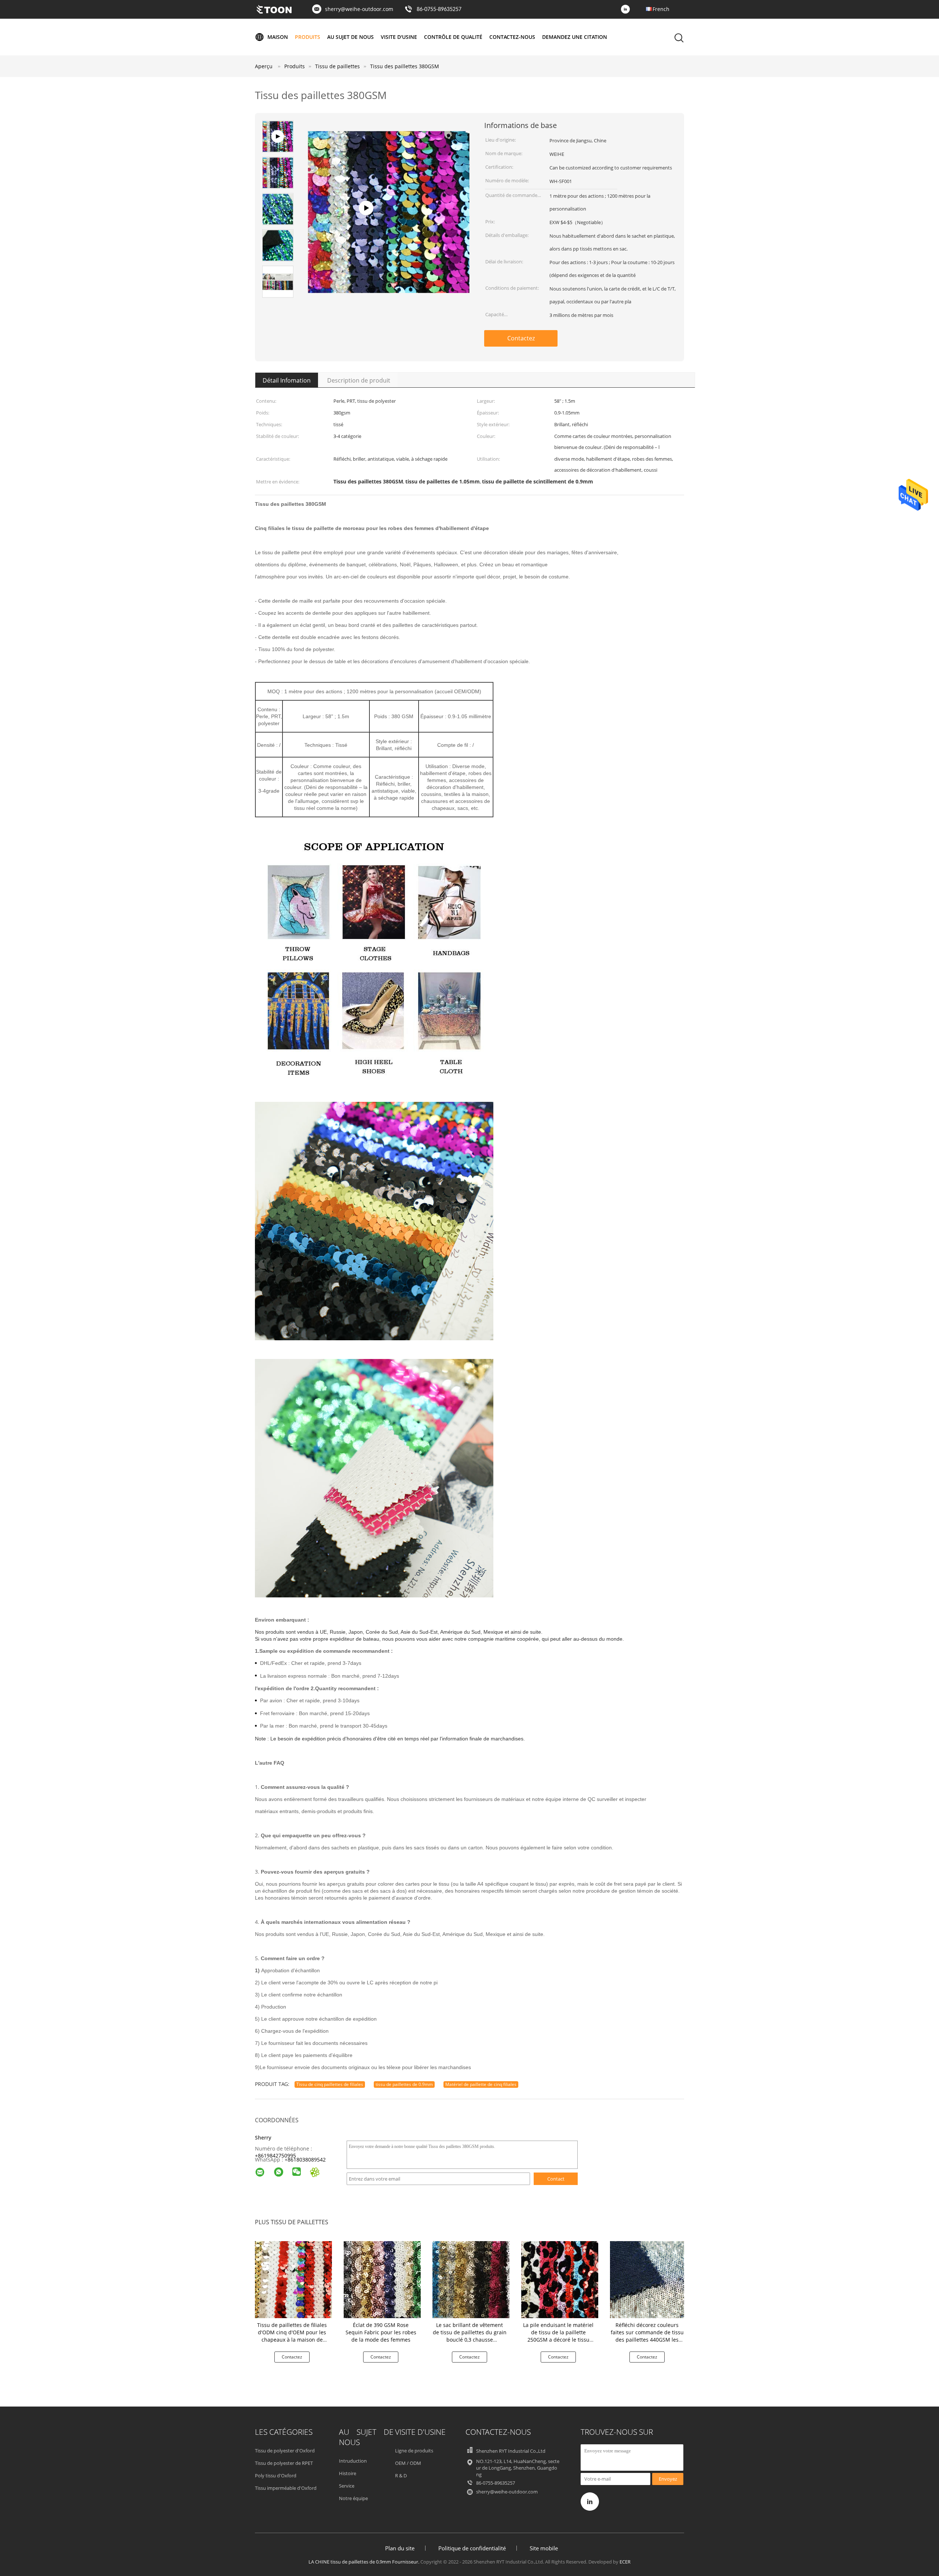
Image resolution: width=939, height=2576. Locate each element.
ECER (625, 2562)
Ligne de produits (414, 2451)
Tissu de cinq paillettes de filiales (330, 2084)
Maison (278, 37)
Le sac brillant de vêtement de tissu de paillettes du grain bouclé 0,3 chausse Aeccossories (470, 2336)
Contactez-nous (512, 37)
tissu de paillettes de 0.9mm (404, 2084)
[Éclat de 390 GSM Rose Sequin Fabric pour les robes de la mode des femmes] (382, 2279)
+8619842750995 (275, 2155)
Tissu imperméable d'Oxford (286, 2488)
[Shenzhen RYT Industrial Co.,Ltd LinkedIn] (627, 10)
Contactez (521, 338)
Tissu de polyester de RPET (284, 2463)
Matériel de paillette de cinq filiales (481, 2084)
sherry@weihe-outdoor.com (359, 9)
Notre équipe (353, 2498)
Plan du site (400, 2548)
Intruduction (353, 2461)
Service (347, 2486)
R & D (401, 2475)
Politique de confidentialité (472, 2548)
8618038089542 (307, 2160)
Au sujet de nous (350, 37)
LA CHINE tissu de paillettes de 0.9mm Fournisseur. (364, 2562)
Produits (308, 37)
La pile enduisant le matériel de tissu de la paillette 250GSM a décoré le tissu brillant (558, 2336)
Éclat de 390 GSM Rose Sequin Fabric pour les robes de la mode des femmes (381, 2332)
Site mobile (544, 2548)
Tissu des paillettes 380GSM (405, 66)
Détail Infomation (287, 380)
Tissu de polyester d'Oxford (285, 2451)
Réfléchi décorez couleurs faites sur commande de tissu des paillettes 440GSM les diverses (647, 2336)
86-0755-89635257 (439, 10)
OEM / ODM (408, 2463)
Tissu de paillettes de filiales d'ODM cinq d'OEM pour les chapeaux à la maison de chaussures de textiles (292, 2336)
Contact (556, 2179)
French (661, 9)
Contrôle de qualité (453, 37)
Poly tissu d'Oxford (276, 2475)
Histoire (348, 2473)
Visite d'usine (399, 37)
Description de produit (359, 380)
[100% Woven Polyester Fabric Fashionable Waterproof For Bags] (389, 280)
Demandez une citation (575, 37)
